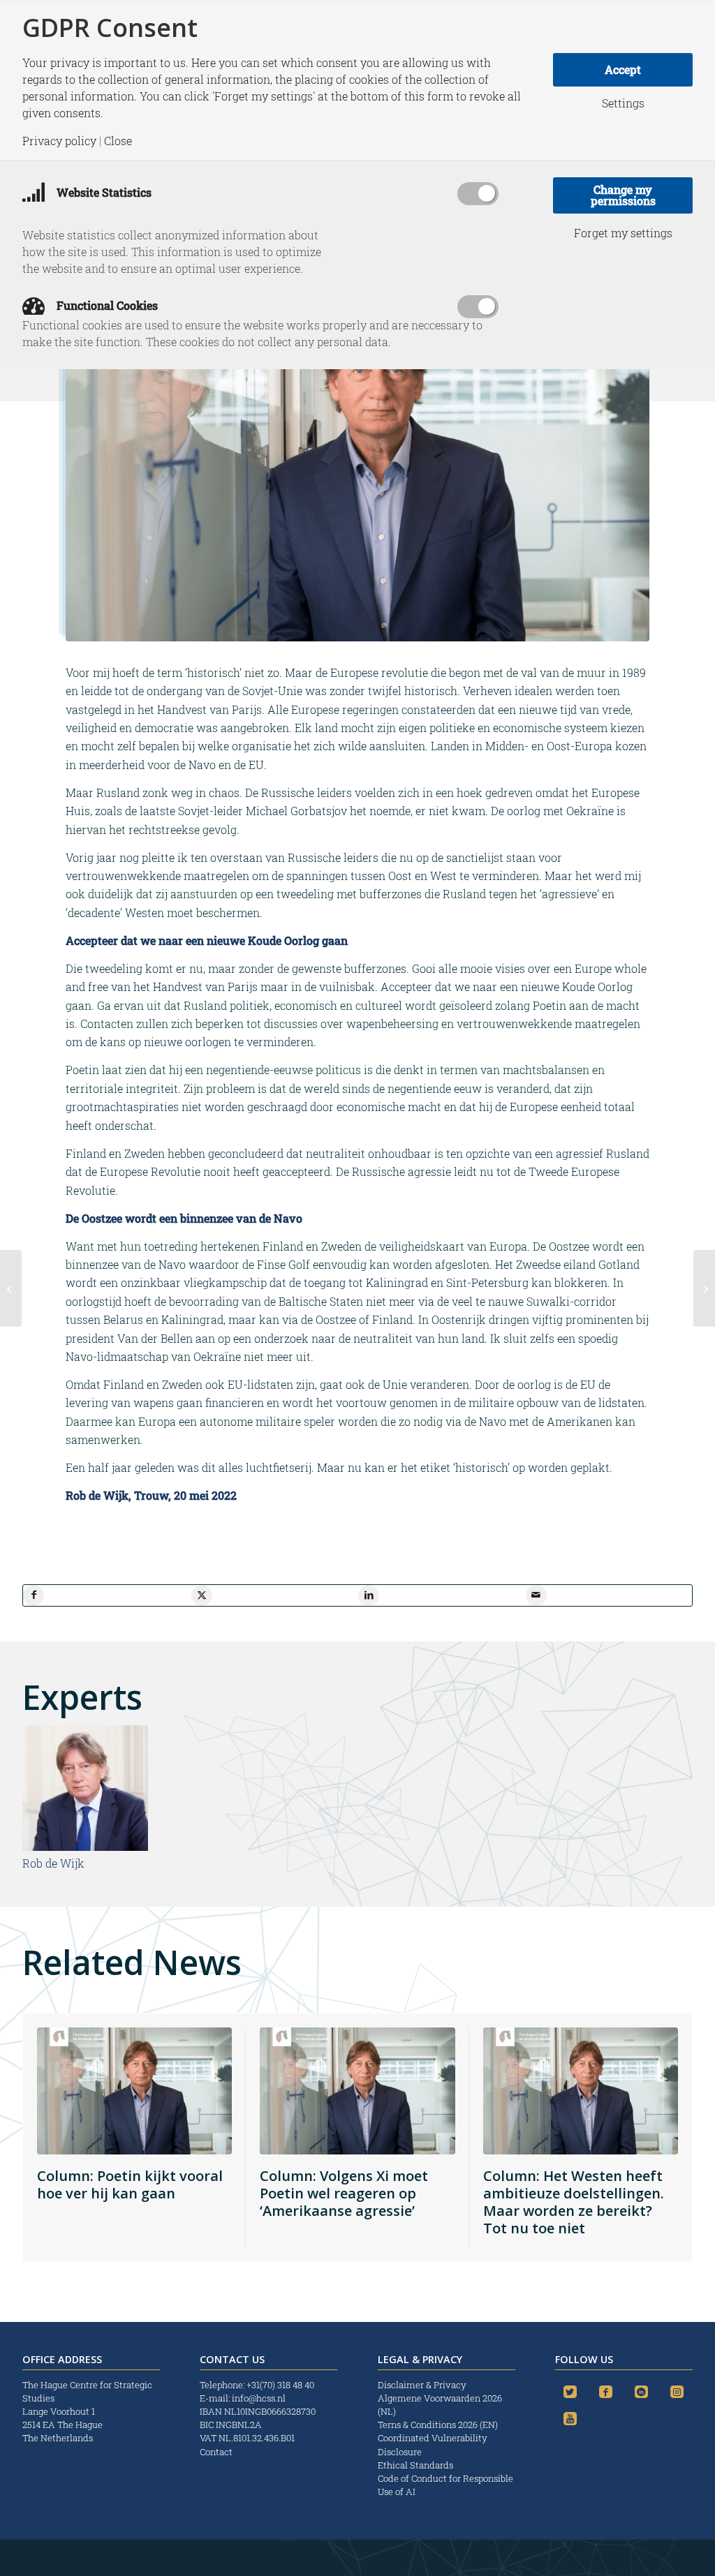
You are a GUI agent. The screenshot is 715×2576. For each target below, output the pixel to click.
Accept (623, 69)
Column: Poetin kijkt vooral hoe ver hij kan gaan (130, 2184)
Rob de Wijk (53, 1863)
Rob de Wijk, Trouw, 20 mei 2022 (151, 1495)
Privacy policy (59, 141)
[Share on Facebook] (34, 1595)
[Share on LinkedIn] (369, 1595)
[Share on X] (202, 1595)
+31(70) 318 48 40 (280, 2385)
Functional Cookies (106, 305)
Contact (216, 2452)
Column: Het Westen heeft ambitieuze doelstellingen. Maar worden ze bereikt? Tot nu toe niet (574, 2202)
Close (118, 141)
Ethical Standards (415, 2465)
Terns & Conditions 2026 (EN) (439, 2425)
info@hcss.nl (259, 2398)
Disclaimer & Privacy (422, 2385)
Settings (623, 103)
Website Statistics (103, 192)
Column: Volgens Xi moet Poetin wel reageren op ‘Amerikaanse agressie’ (344, 2193)
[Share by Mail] (536, 1595)
